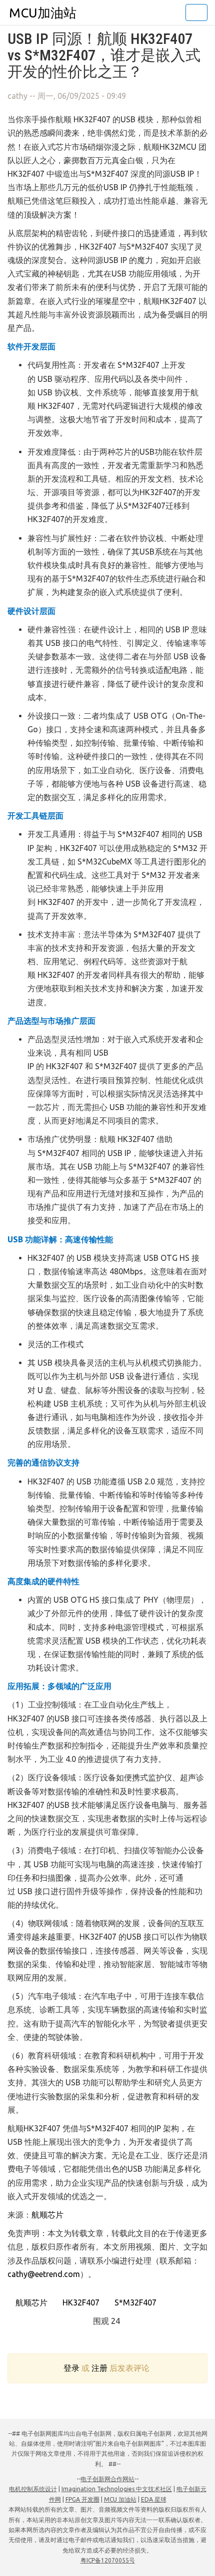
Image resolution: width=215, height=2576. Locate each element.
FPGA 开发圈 (82, 2499)
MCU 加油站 (120, 2499)
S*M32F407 (134, 2302)
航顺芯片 (47, 2215)
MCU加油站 (43, 13)
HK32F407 (80, 2302)
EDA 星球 (154, 2499)
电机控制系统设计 (33, 2489)
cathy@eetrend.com (44, 2274)
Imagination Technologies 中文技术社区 (117, 2489)
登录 (71, 2368)
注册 (99, 2368)
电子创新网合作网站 (107, 2479)
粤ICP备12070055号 (108, 2560)
